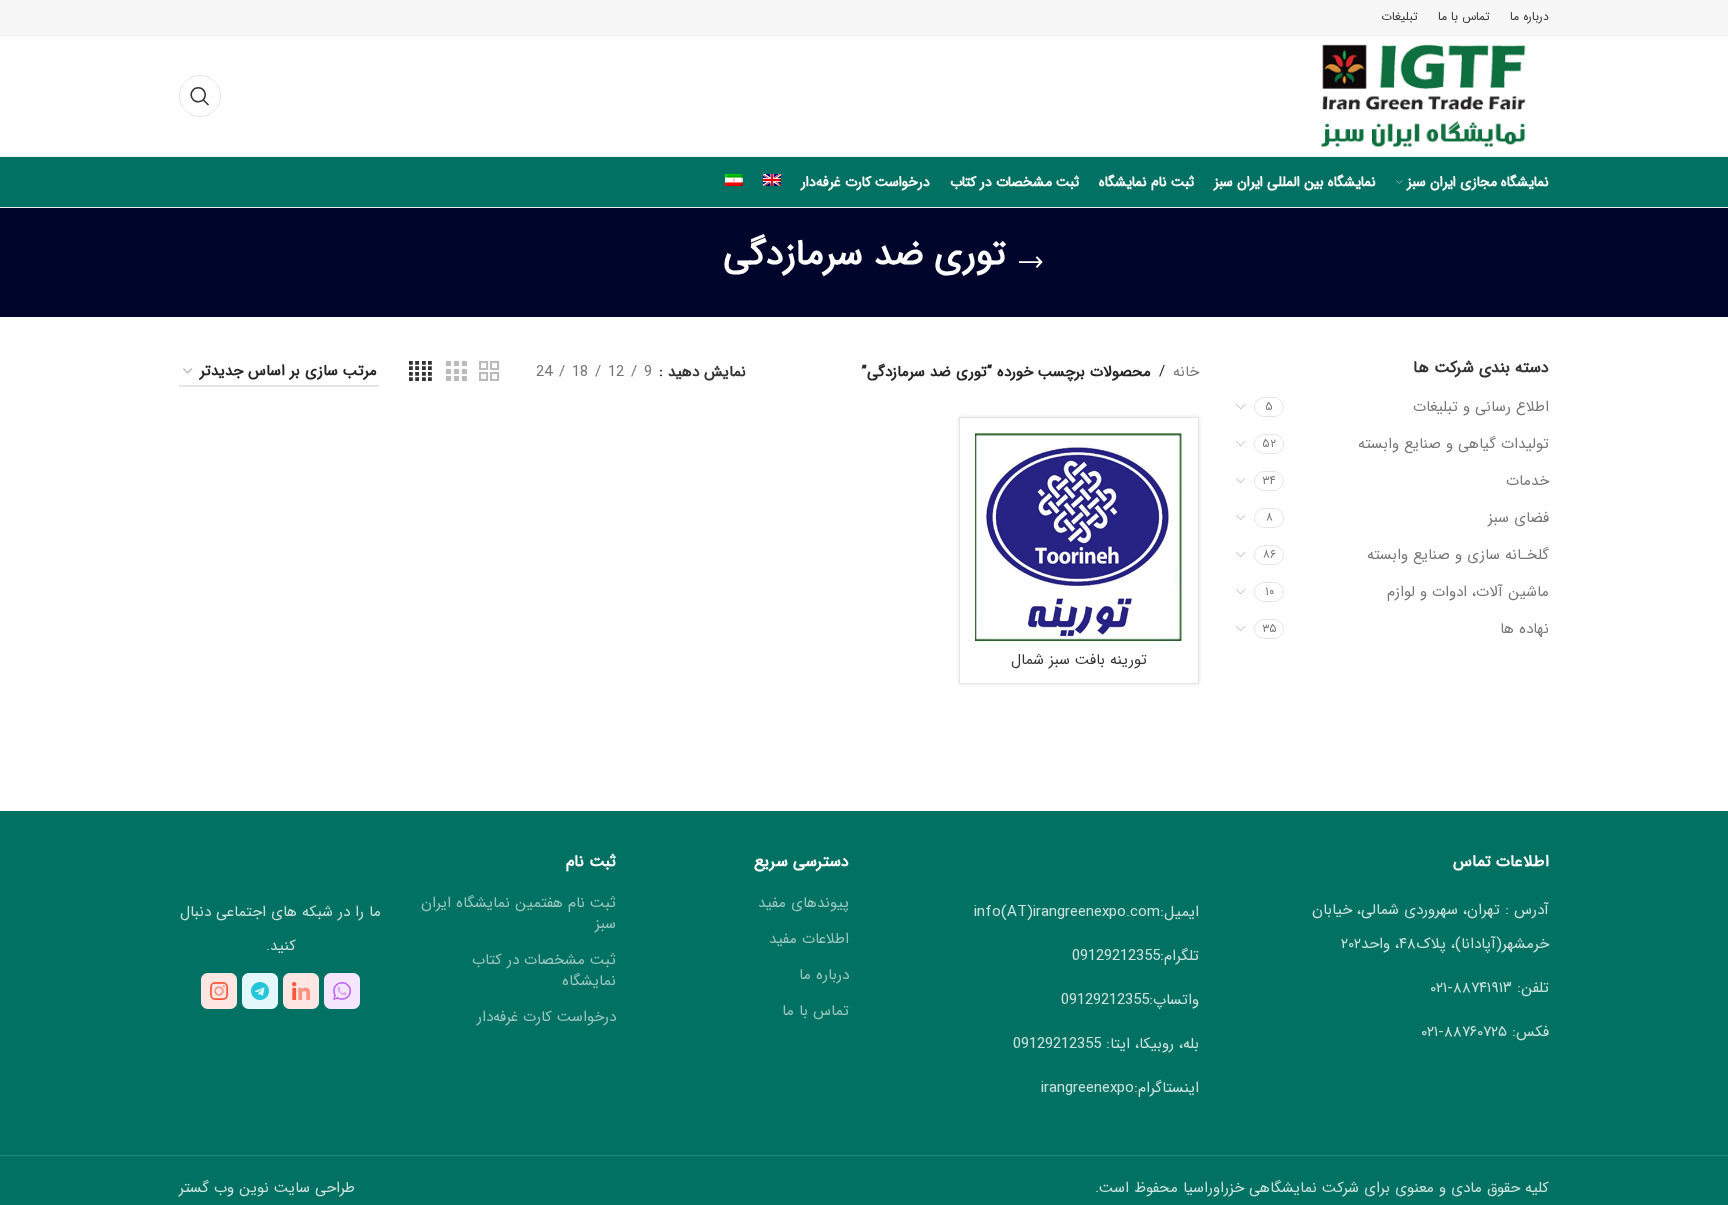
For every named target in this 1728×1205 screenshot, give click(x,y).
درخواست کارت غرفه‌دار (546, 1017)
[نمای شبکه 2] (489, 372)
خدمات (1527, 481)
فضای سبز (1518, 518)
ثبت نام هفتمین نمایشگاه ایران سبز (518, 914)
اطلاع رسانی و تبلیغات (1481, 407)
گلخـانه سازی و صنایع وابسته (1458, 555)
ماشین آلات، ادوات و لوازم (1468, 592)
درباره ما (824, 975)
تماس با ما (815, 1011)
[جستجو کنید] (200, 96)
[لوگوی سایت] (1405, 95)
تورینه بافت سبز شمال (1079, 660)
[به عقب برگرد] (1031, 263)
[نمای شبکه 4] (420, 372)
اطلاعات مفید (809, 939)
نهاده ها (1524, 629)
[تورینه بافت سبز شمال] (1079, 537)
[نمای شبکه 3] (456, 372)
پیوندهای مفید (803, 903)
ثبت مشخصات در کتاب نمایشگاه (543, 971)
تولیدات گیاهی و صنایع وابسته (1453, 444)
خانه (1186, 372)
